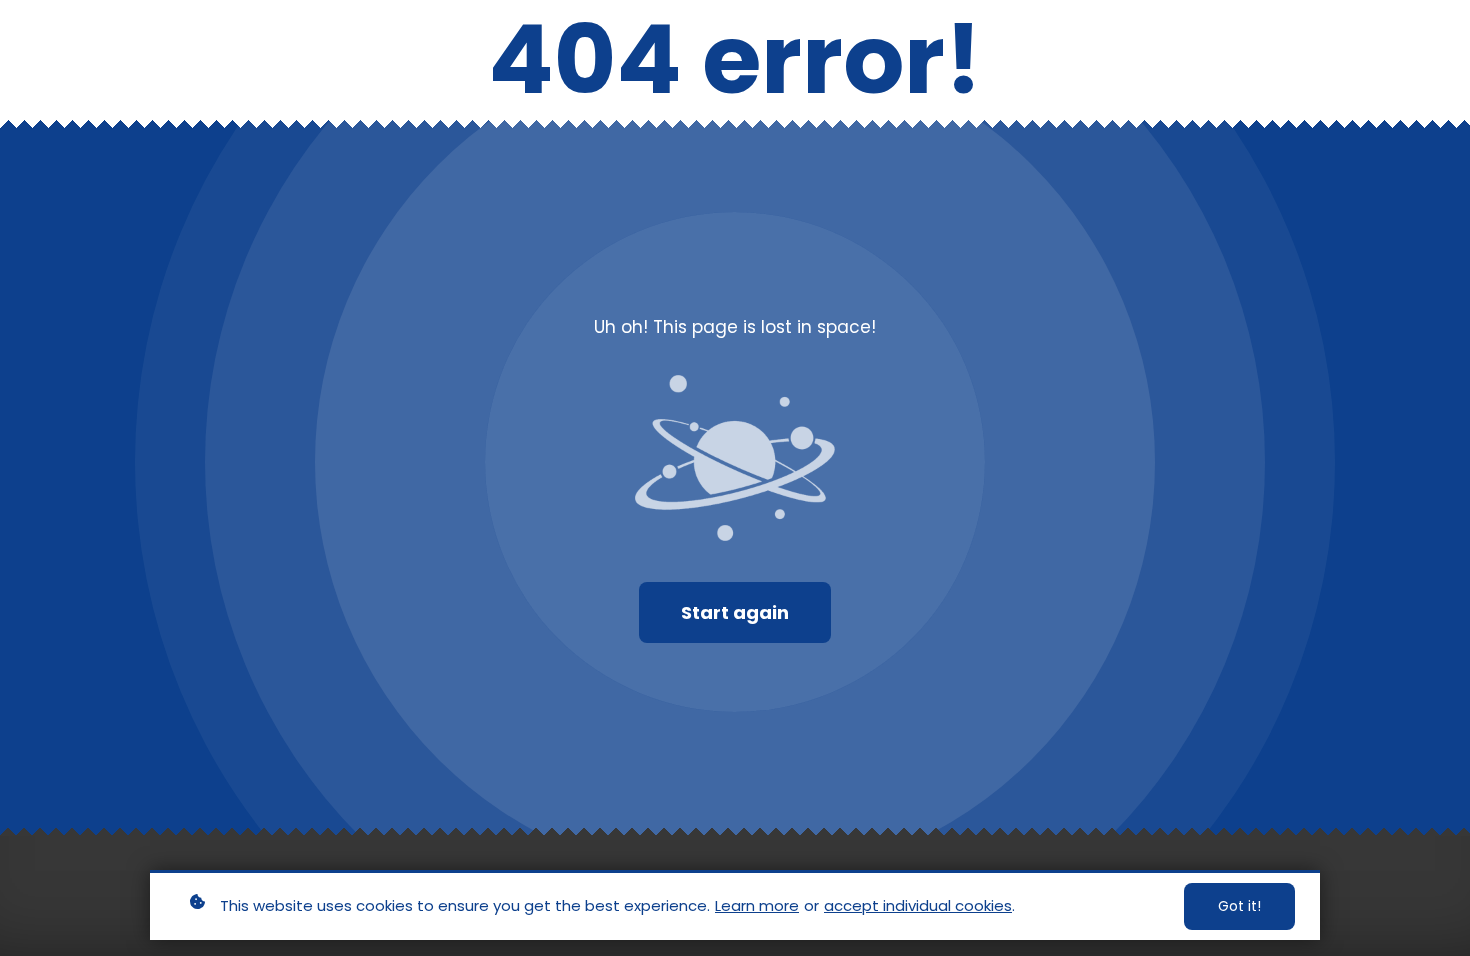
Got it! (1239, 906)
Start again (735, 612)
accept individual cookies (918, 905)
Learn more (757, 905)
